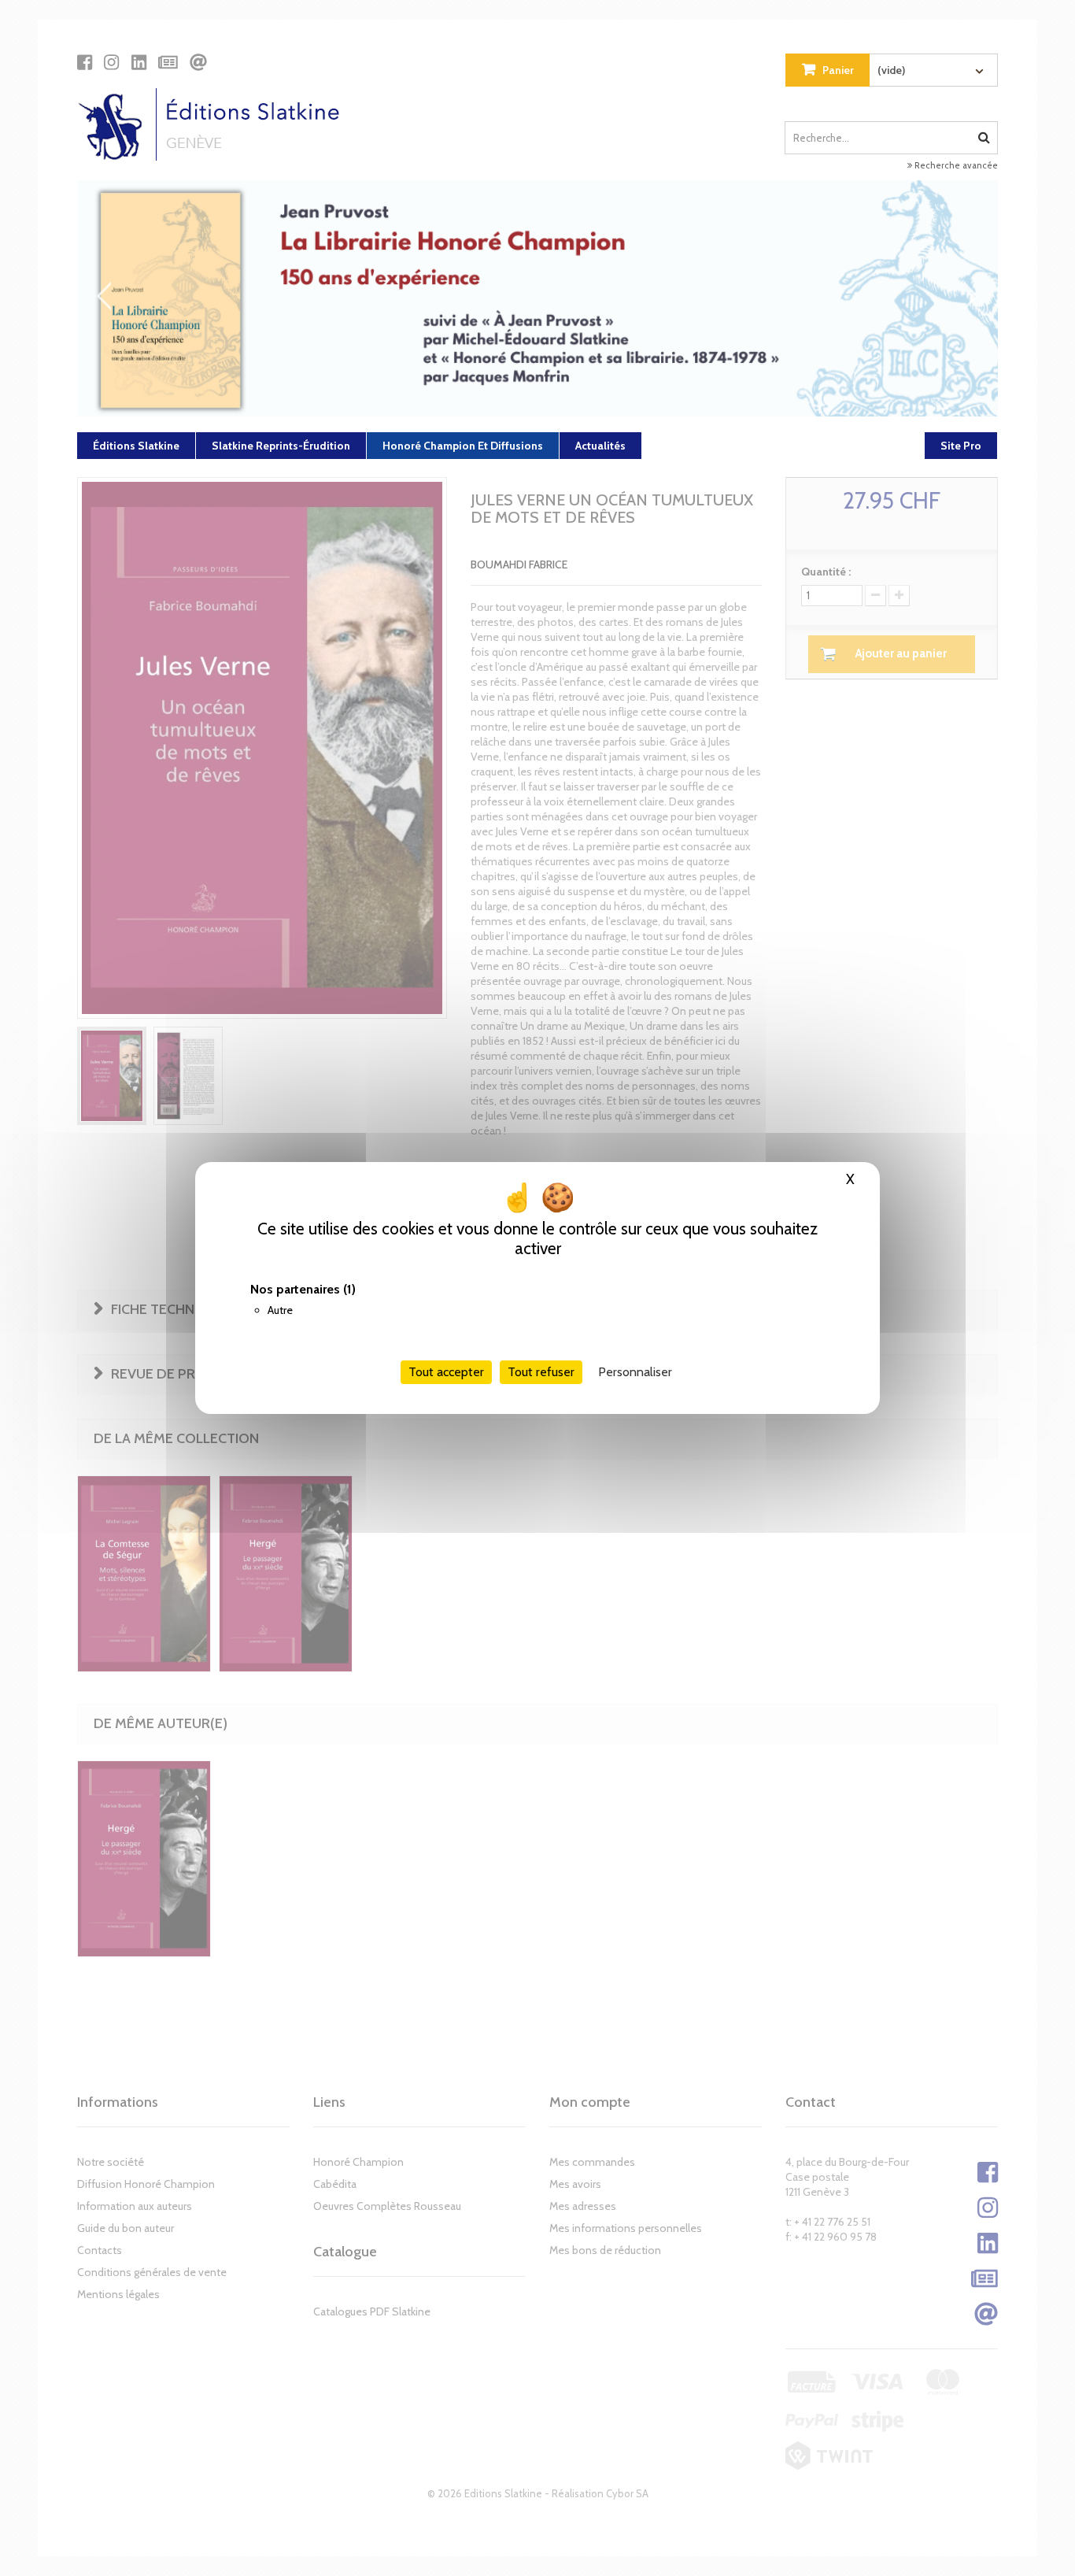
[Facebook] (85, 62)
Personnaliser (635, 1372)
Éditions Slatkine (136, 446)
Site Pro (961, 446)
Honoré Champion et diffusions (463, 446)
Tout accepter (446, 1372)
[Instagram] (111, 62)
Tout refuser (541, 1372)
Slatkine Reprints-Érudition (281, 446)
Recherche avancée (955, 165)
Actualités (600, 446)
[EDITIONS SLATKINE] (214, 124)
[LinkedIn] (139, 62)
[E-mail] (198, 62)
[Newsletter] (168, 62)
